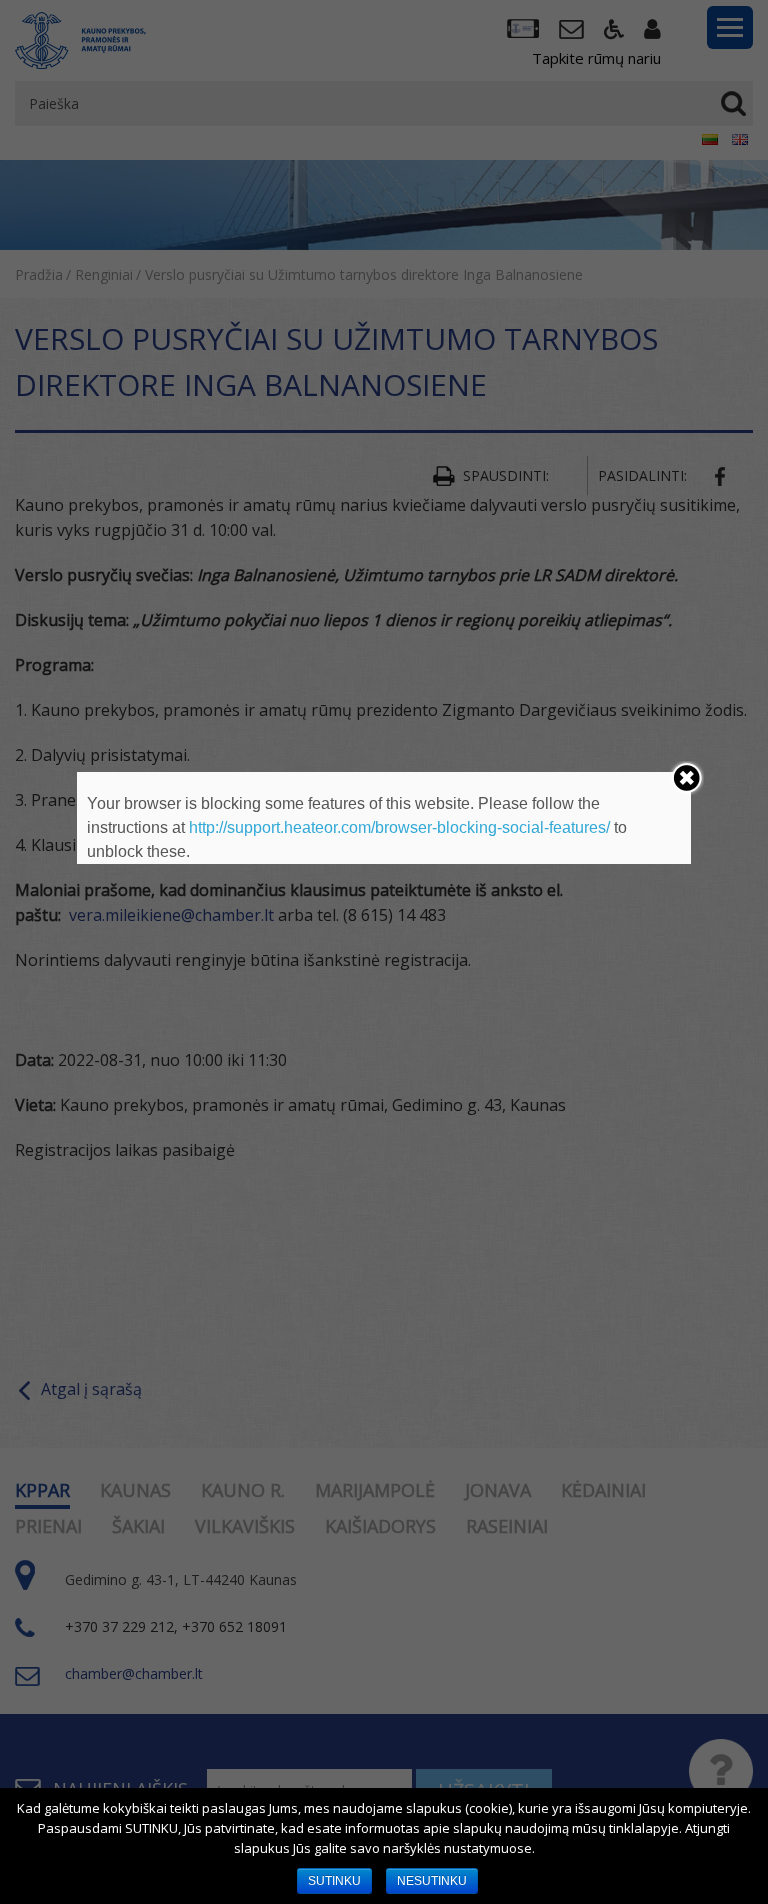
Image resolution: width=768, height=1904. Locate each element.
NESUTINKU (432, 1881)
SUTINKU (334, 1881)
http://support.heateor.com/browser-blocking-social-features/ (399, 827)
